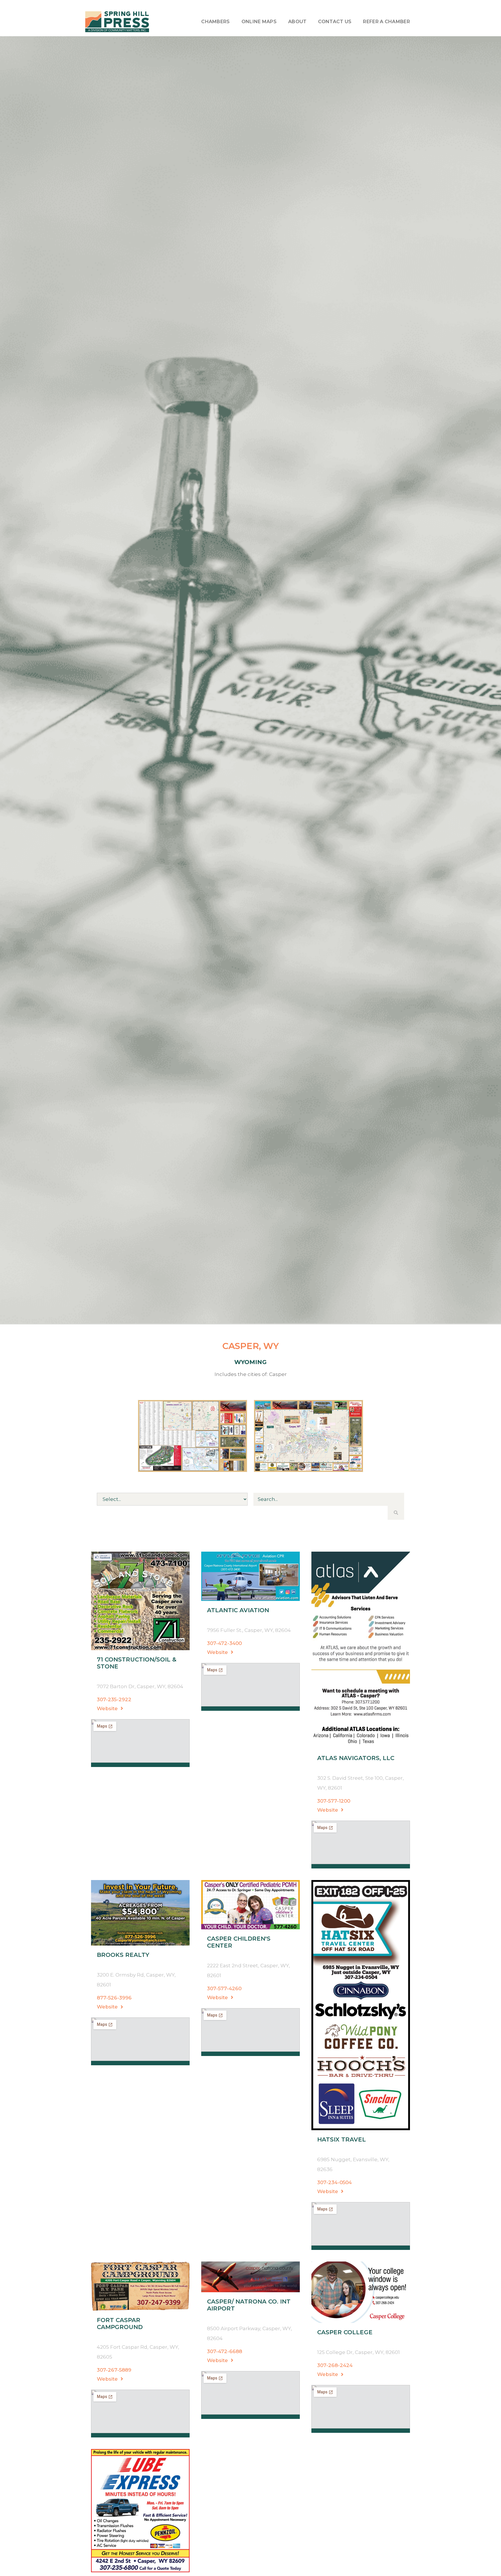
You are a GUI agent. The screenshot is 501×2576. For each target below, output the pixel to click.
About (297, 22)
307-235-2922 (114, 1699)
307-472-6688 (225, 2351)
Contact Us (335, 22)
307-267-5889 (114, 2370)
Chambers (215, 22)
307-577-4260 (224, 1988)
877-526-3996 (114, 1998)
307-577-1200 (334, 1801)
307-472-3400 (224, 1643)
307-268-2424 (335, 2365)
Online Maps (259, 22)
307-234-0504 (334, 2182)
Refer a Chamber (386, 22)
